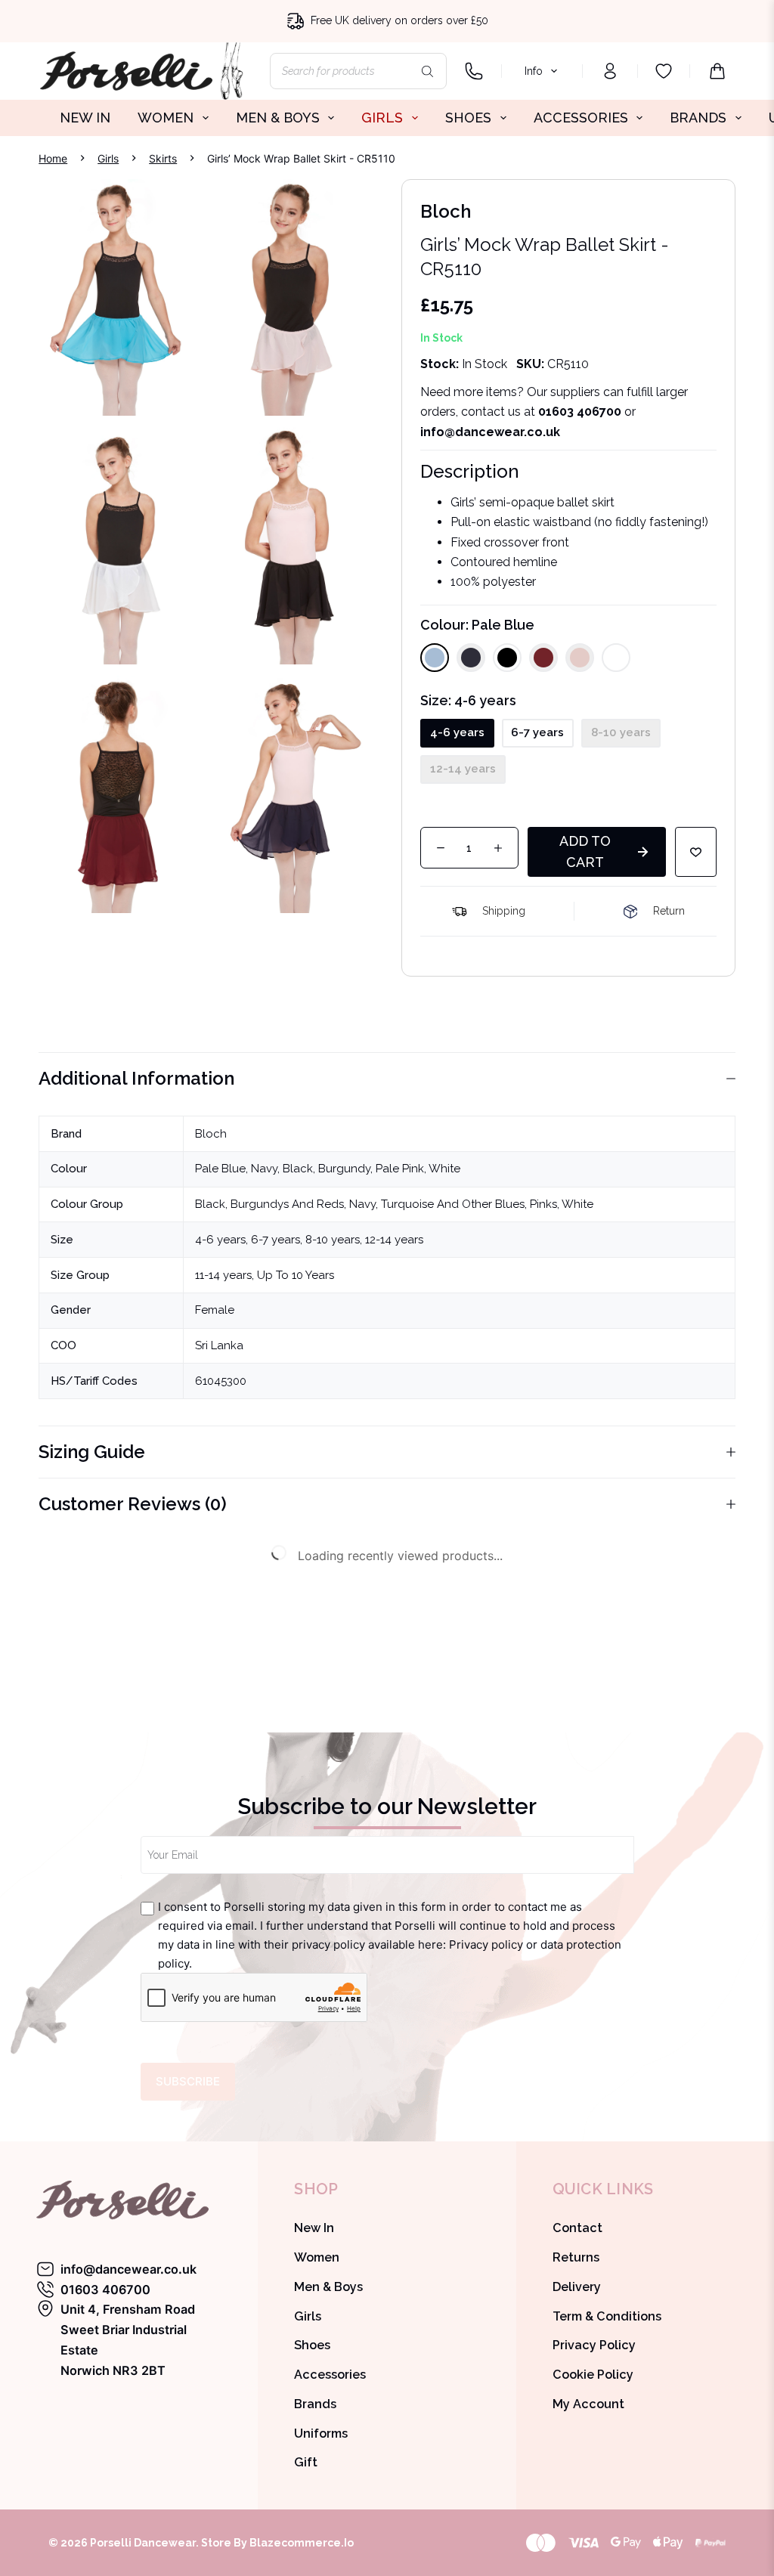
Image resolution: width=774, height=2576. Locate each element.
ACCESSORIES (581, 118)
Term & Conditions (607, 2316)
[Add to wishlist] (696, 852)
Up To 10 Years (296, 1275)
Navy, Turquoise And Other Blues (437, 1204)
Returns (576, 2257)
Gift (306, 2462)
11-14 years (223, 1275)
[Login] (610, 71)
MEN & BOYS (278, 118)
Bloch (211, 1134)
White (444, 1169)
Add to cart (585, 851)
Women (317, 2257)
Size (468, 700)
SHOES (468, 118)
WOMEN (166, 118)
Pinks (543, 1204)
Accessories (330, 2375)
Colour (477, 625)
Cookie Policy (593, 2375)
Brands (315, 2404)
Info (534, 71)
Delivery (577, 2287)
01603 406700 (580, 412)
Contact (577, 2228)
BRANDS (698, 118)
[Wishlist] (664, 71)
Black (298, 1169)
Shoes (312, 2345)
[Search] (428, 71)
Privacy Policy (594, 2345)
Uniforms (321, 2434)
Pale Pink (400, 1169)
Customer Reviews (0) (133, 1504)
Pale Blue (220, 1169)
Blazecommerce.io (302, 2543)
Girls (308, 2316)
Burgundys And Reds (287, 1204)
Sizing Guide (92, 1452)
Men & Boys (328, 2287)
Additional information (136, 1078)
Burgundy (344, 1169)
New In (314, 2228)
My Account (588, 2404)
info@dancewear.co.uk (128, 2269)
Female (215, 1310)
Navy (264, 1169)
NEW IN (85, 118)
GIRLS (382, 118)
